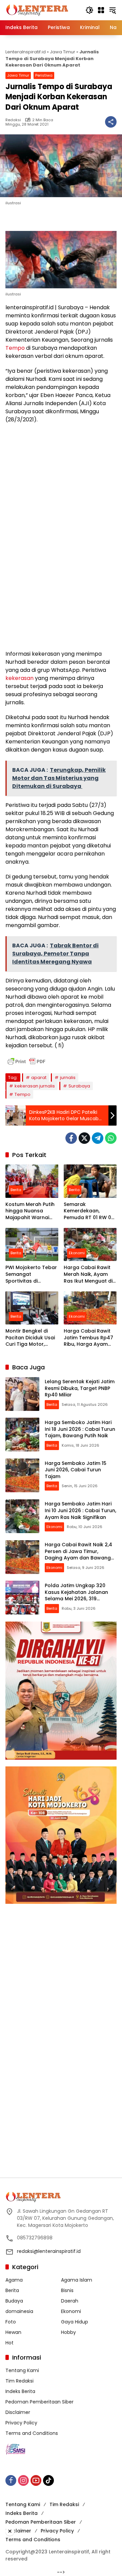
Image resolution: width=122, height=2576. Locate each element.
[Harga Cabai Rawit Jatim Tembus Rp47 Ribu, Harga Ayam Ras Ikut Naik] (90, 1308)
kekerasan (19, 678)
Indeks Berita (20, 2391)
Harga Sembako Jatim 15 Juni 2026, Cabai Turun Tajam (76, 1470)
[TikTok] (48, 2480)
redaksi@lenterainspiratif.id (49, 2251)
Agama (14, 2280)
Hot (9, 2343)
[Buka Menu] (101, 10)
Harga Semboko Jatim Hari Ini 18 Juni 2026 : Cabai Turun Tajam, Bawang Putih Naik (80, 1429)
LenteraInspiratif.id (26, 52)
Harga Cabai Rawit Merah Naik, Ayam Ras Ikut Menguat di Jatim (88, 1274)
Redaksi (13, 120)
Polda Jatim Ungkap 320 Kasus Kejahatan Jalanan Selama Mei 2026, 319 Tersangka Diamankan (76, 1595)
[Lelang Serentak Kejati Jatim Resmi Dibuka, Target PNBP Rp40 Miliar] (22, 1394)
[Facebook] (71, 1138)
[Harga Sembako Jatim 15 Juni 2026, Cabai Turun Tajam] (22, 1475)
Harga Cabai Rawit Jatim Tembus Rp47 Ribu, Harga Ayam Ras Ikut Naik (88, 1338)
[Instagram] (23, 2480)
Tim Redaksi (19, 2381)
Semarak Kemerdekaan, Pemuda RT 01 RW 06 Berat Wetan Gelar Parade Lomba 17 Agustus (89, 1211)
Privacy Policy (21, 2423)
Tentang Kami (22, 2370)
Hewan (13, 2332)
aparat (39, 1077)
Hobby (68, 2332)
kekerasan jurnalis (35, 1086)
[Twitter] (84, 1138)
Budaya (14, 2301)
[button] (89, 10)
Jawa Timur (63, 52)
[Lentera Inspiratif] (37, 10)
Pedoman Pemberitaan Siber (39, 2402)
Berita (16, 1190)
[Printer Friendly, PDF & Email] (26, 1061)
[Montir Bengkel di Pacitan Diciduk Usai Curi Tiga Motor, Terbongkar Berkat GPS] (32, 1308)
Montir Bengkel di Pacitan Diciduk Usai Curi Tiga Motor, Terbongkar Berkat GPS (30, 1338)
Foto (11, 2322)
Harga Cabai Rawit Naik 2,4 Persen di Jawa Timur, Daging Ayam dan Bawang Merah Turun (78, 1555)
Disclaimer (18, 2412)
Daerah (70, 2301)
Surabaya (79, 1086)
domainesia (19, 2311)
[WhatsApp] (111, 1138)
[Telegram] (98, 1138)
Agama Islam (77, 2280)
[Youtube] (36, 2480)
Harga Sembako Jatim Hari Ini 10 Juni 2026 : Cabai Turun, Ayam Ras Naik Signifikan (80, 1510)
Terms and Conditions (32, 2433)
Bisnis (67, 2290)
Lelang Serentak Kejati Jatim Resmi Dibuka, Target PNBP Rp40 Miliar (80, 1388)
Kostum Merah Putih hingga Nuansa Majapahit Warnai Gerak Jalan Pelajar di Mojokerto (30, 1211)
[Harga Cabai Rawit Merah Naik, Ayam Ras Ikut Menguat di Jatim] (90, 1244)
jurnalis (68, 1077)
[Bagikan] (111, 122)
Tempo (15, 348)
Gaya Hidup (75, 2322)
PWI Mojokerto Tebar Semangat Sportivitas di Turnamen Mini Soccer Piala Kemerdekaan (31, 1274)
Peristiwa (44, 75)
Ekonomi (77, 1253)
